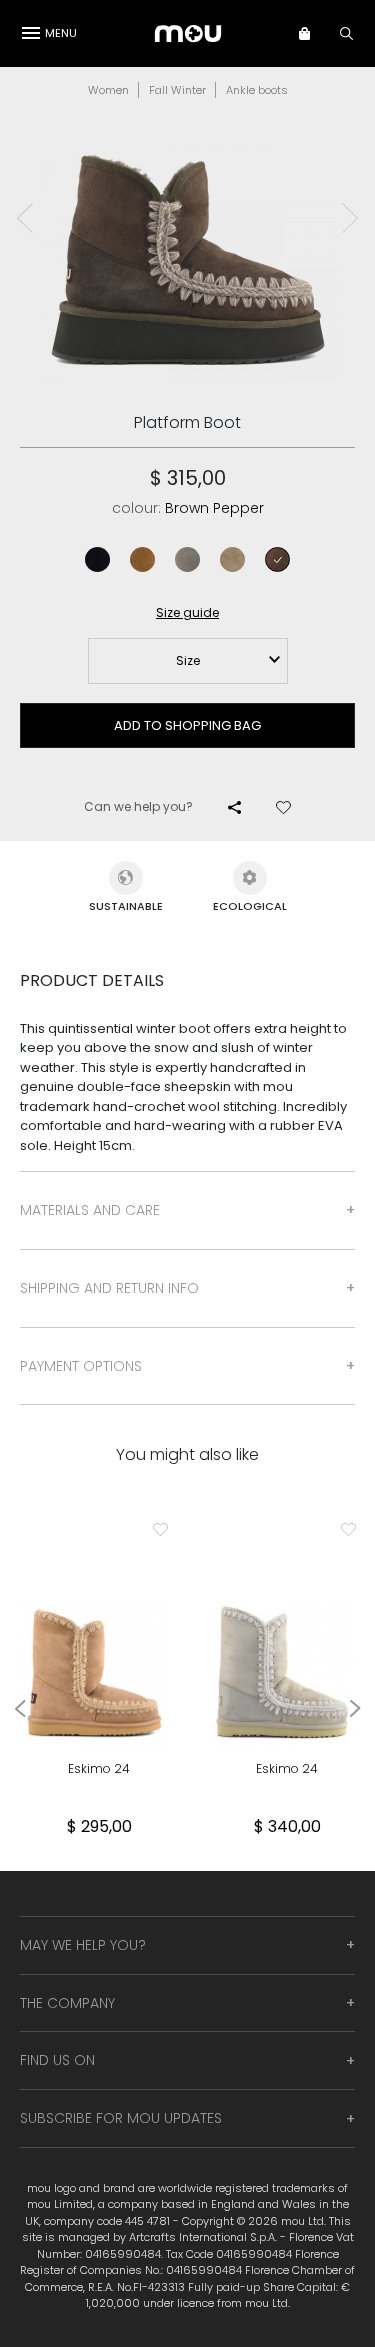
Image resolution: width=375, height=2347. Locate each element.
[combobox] (188, 661)
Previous (25, 218)
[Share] (234, 807)
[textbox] (188, 661)
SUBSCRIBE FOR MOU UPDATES (121, 2118)
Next (350, 218)
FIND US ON (57, 2060)
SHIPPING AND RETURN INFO (109, 1288)
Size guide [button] (187, 612)
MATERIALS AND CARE (90, 1210)
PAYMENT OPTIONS (81, 1366)
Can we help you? (138, 806)
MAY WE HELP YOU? (83, 1945)
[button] (314, 33)
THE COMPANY (67, 2003)
